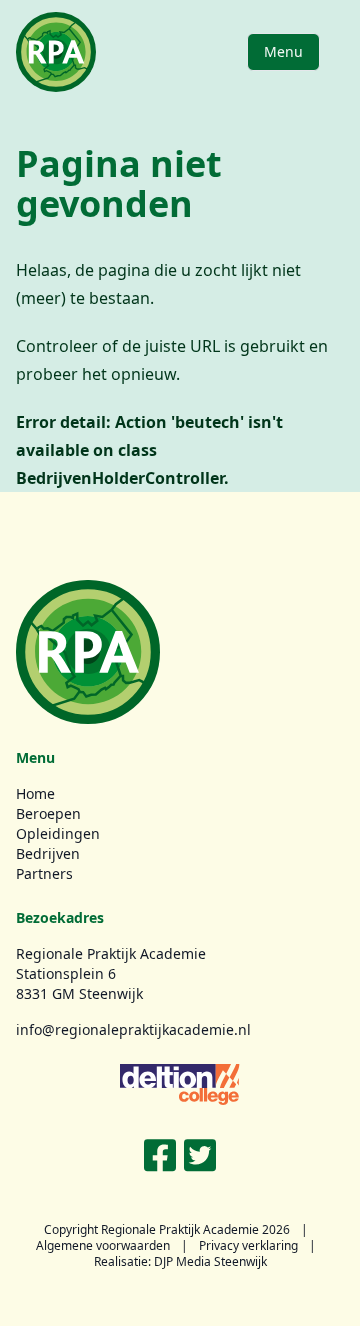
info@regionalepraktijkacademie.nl (133, 1029)
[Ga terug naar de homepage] (56, 52)
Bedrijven (48, 853)
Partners (44, 873)
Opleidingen (58, 833)
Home (35, 793)
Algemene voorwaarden (103, 1245)
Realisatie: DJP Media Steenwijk (180, 1261)
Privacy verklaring (248, 1245)
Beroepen (48, 813)
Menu (283, 51)
